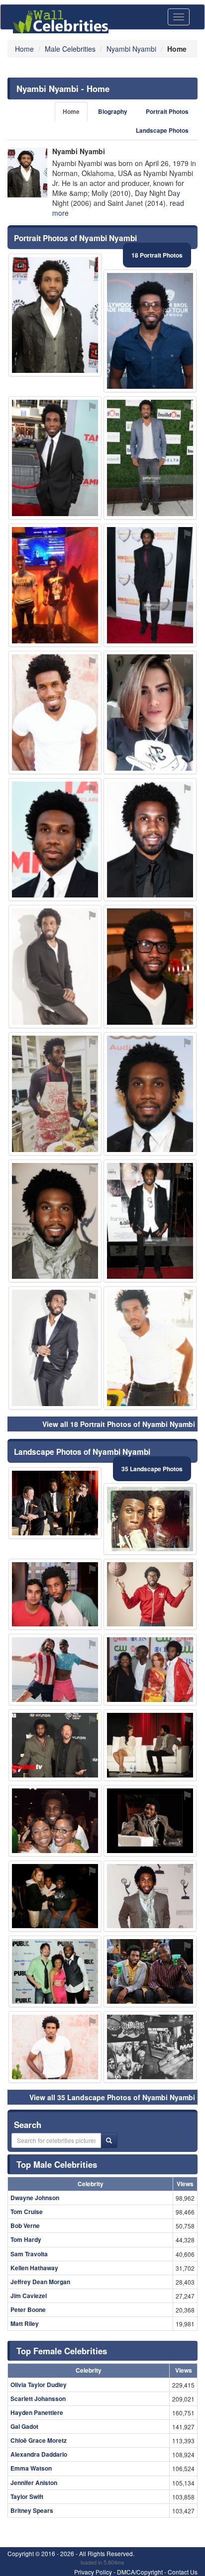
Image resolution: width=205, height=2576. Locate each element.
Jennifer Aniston (34, 2483)
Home (71, 112)
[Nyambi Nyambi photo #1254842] (55, 1745)
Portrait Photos (167, 112)
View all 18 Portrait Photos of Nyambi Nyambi (119, 1424)
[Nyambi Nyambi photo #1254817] (55, 315)
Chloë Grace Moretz (39, 2440)
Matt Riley (25, 2323)
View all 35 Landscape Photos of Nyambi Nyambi (112, 2097)
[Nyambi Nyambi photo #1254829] (150, 1595)
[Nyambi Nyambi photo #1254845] (55, 1670)
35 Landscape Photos (152, 1469)
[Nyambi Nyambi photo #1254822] (55, 2047)
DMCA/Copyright (140, 2572)
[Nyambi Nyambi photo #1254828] (150, 1745)
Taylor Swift (27, 2496)
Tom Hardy (26, 2239)
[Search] (109, 2140)
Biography (113, 112)
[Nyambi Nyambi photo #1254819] (150, 1896)
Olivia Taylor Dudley (39, 2385)
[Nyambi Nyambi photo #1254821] (55, 458)
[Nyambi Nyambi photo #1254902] (150, 458)
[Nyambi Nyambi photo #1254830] (55, 1348)
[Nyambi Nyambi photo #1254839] (55, 840)
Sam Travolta (29, 2254)
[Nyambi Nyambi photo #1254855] (55, 1221)
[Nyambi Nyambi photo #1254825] (55, 1503)
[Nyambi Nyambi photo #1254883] (150, 585)
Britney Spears (32, 2510)
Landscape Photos (162, 131)
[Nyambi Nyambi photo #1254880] (150, 1971)
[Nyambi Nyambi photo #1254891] (55, 712)
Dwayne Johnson (35, 2198)
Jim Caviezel (29, 2296)
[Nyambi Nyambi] (27, 173)
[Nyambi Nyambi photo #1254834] (55, 967)
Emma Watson (31, 2468)
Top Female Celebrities (62, 2351)
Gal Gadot (24, 2426)
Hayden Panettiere (37, 2412)
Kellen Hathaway (34, 2268)
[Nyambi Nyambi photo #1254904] (150, 712)
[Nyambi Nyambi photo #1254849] (150, 2047)
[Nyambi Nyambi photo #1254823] (150, 1519)
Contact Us (183, 2572)
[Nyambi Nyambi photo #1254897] (55, 1094)
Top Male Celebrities (57, 2164)
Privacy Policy (93, 2572)
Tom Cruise (27, 2212)
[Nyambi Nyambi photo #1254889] (150, 1221)
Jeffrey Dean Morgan (40, 2282)
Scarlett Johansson (38, 2398)
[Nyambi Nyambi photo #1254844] (55, 1821)
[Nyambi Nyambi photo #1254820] (150, 1094)
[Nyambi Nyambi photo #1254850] (55, 1896)
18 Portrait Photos (157, 255)
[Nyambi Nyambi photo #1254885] (55, 1971)
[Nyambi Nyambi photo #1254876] (55, 585)
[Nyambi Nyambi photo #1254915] (150, 331)
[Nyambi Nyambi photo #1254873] (150, 967)
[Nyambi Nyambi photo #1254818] (150, 840)
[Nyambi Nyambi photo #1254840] (150, 1821)
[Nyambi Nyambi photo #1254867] (150, 1670)
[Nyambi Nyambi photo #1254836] (150, 1348)
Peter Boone (28, 2310)
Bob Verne (25, 2225)
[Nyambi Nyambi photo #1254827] (55, 1595)
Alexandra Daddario (39, 2454)
